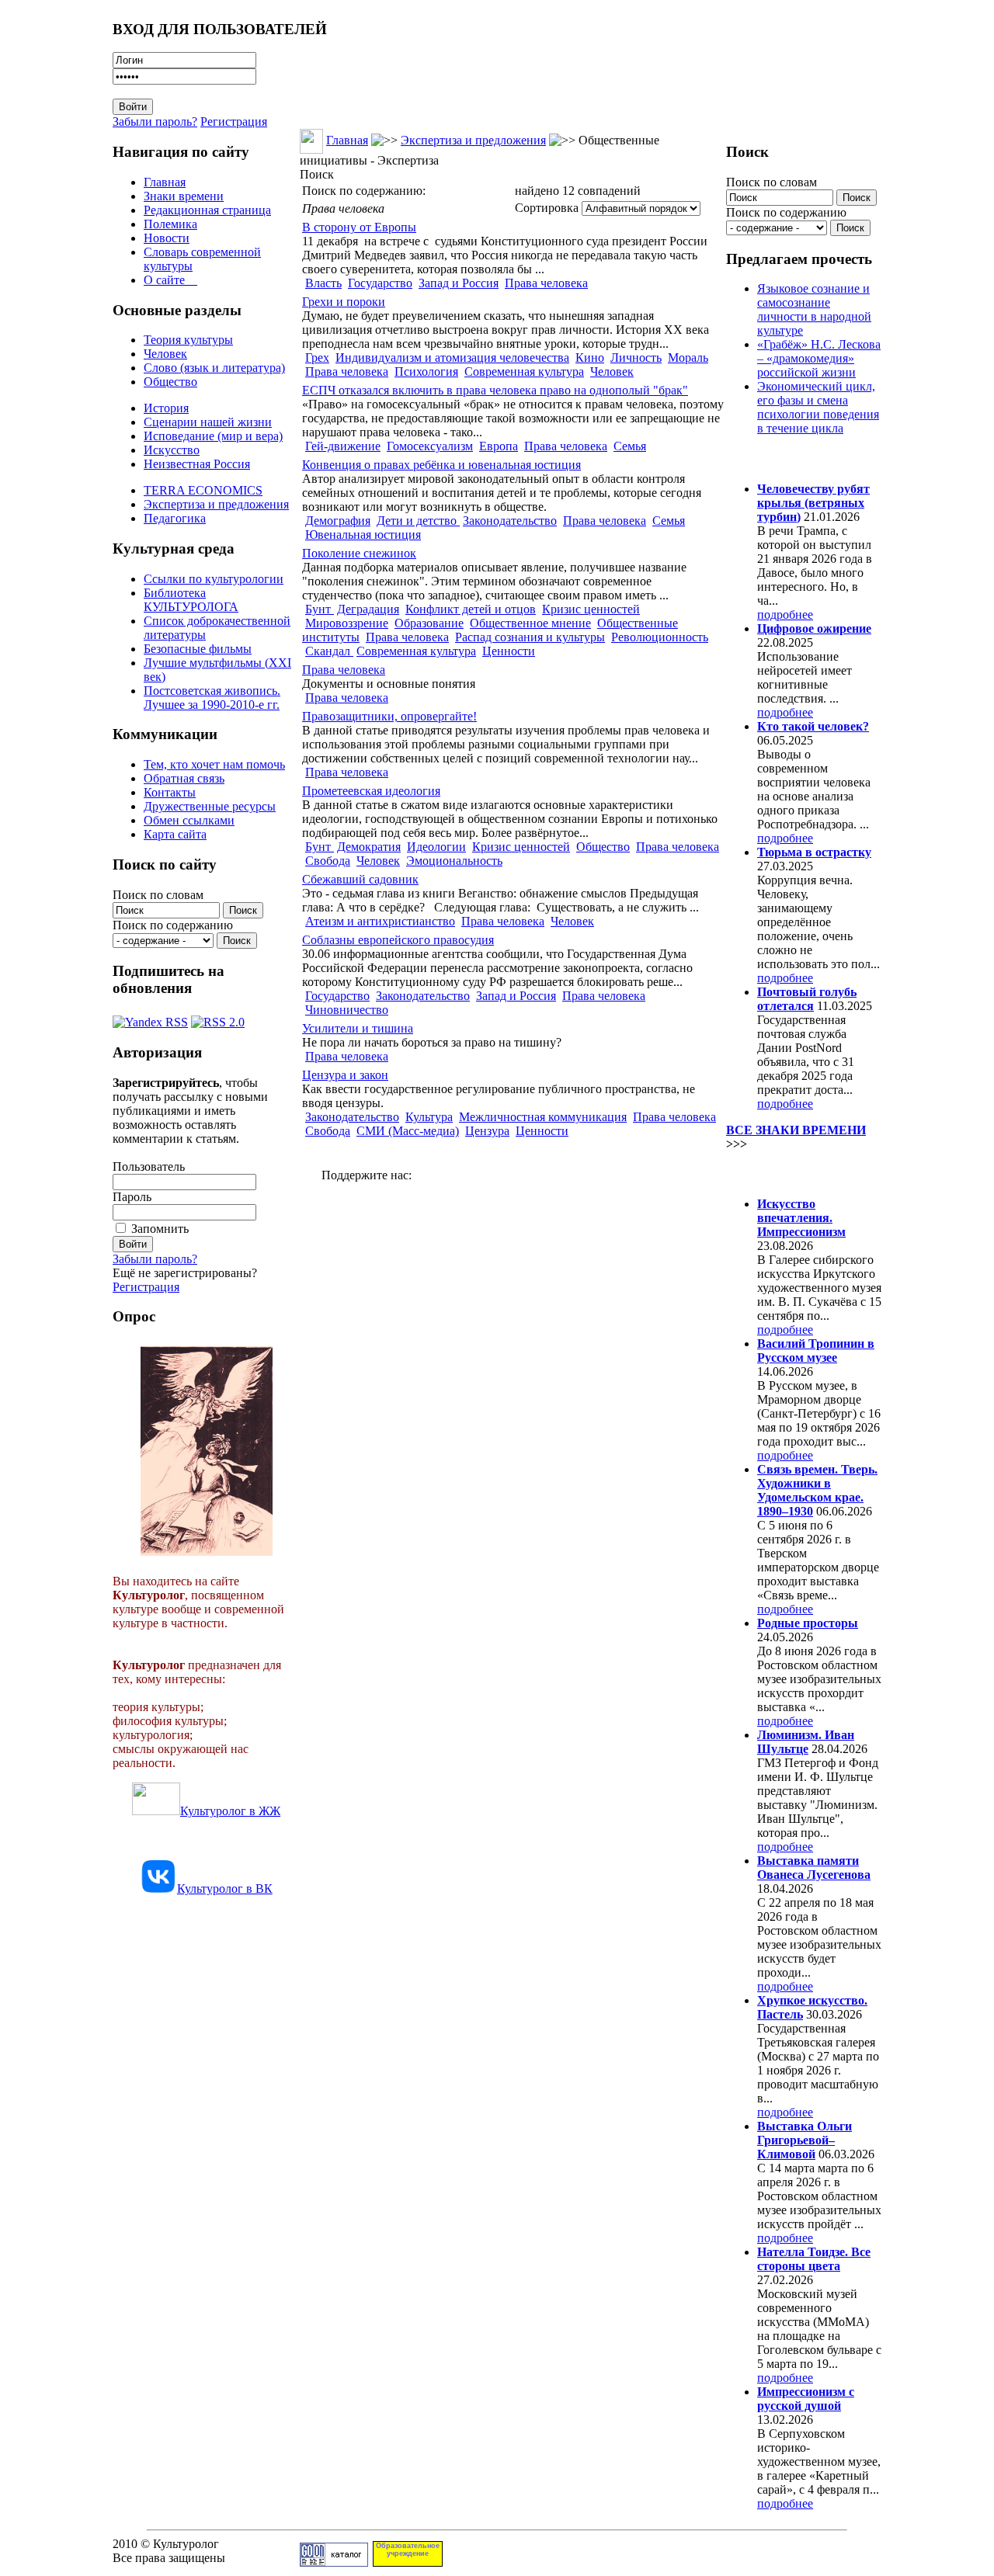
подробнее (785, 614)
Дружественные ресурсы (210, 806)
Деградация (368, 609)
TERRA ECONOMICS (203, 490)
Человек (165, 354)
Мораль (688, 358)
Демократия (369, 847)
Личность (636, 358)
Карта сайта (175, 834)
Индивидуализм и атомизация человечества (452, 358)
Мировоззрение (347, 623)
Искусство (172, 450)
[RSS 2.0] (218, 1018)
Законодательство (510, 521)
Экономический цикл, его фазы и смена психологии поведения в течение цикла (818, 407)
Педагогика (175, 518)
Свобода (328, 861)
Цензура (487, 1131)
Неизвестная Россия (197, 464)
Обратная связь (184, 778)
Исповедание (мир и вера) (213, 436)
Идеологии (436, 847)
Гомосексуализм (430, 446)
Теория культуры (188, 340)
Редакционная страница (207, 210)
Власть (323, 283)
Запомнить (160, 1229)
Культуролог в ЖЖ (230, 1811)
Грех (317, 358)
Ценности (509, 651)
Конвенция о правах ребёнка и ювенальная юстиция (441, 465)
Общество (170, 382)
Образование (429, 623)
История (166, 408)
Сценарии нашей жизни (208, 422)
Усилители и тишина (358, 1028)
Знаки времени (184, 196)
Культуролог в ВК (225, 1889)
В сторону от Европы (359, 227)
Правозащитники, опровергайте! (389, 716)
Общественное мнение (530, 623)
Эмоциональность (454, 861)
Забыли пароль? (155, 122)
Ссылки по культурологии (214, 579)
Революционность (660, 637)
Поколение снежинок (359, 553)
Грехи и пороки (344, 302)
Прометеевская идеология (371, 791)
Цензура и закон (345, 1075)
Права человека (546, 283)
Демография (338, 521)
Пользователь (149, 1166)
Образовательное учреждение (408, 2550)
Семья (630, 446)
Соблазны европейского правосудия (398, 940)
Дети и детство (418, 521)
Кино (590, 358)
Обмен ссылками (189, 820)
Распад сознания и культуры (530, 637)
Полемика (170, 224)
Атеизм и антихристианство (380, 921)
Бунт (320, 609)
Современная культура (524, 371)
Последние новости (791, 1173)
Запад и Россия (459, 283)
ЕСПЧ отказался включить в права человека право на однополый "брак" (495, 390)
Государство (380, 283)
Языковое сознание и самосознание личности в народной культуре (814, 309)
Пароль (132, 1197)
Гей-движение (343, 446)
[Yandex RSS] (150, 1018)
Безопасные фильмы (198, 649)
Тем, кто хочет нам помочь (214, 764)
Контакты (170, 792)
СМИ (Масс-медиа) (408, 1131)
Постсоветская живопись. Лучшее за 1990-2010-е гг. (212, 698)
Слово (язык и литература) (214, 368)
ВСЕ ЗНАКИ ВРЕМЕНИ (796, 1130)
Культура (429, 1117)
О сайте (170, 280)
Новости (167, 238)
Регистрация (234, 122)
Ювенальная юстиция (363, 535)
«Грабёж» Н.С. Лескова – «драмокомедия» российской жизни (819, 358)
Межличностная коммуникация (543, 1117)
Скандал (329, 651)
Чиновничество (347, 1010)
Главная (165, 182)
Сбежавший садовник (360, 879)
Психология (426, 371)
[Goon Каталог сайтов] (334, 2562)
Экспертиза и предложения (216, 504)
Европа (499, 446)
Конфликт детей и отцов (471, 609)
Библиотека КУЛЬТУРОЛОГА (191, 600)
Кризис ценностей (591, 609)
